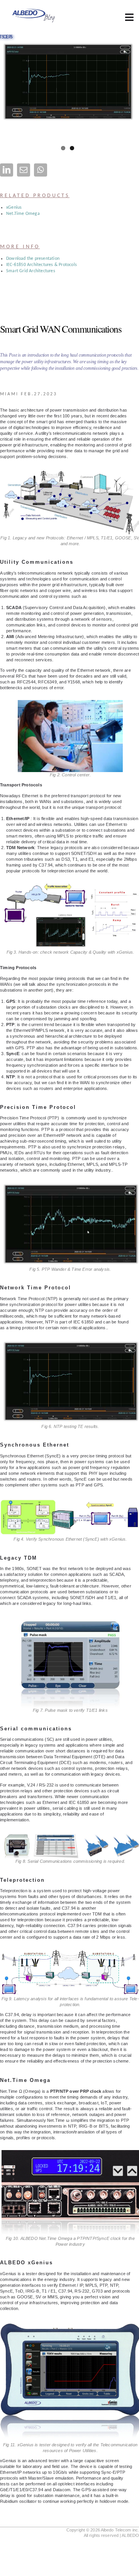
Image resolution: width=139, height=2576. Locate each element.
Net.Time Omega (23, 214)
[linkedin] (7, 170)
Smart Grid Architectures (31, 271)
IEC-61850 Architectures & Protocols (42, 265)
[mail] (24, 170)
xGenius (14, 208)
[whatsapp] (41, 170)
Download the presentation (33, 259)
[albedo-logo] (33, 10)
